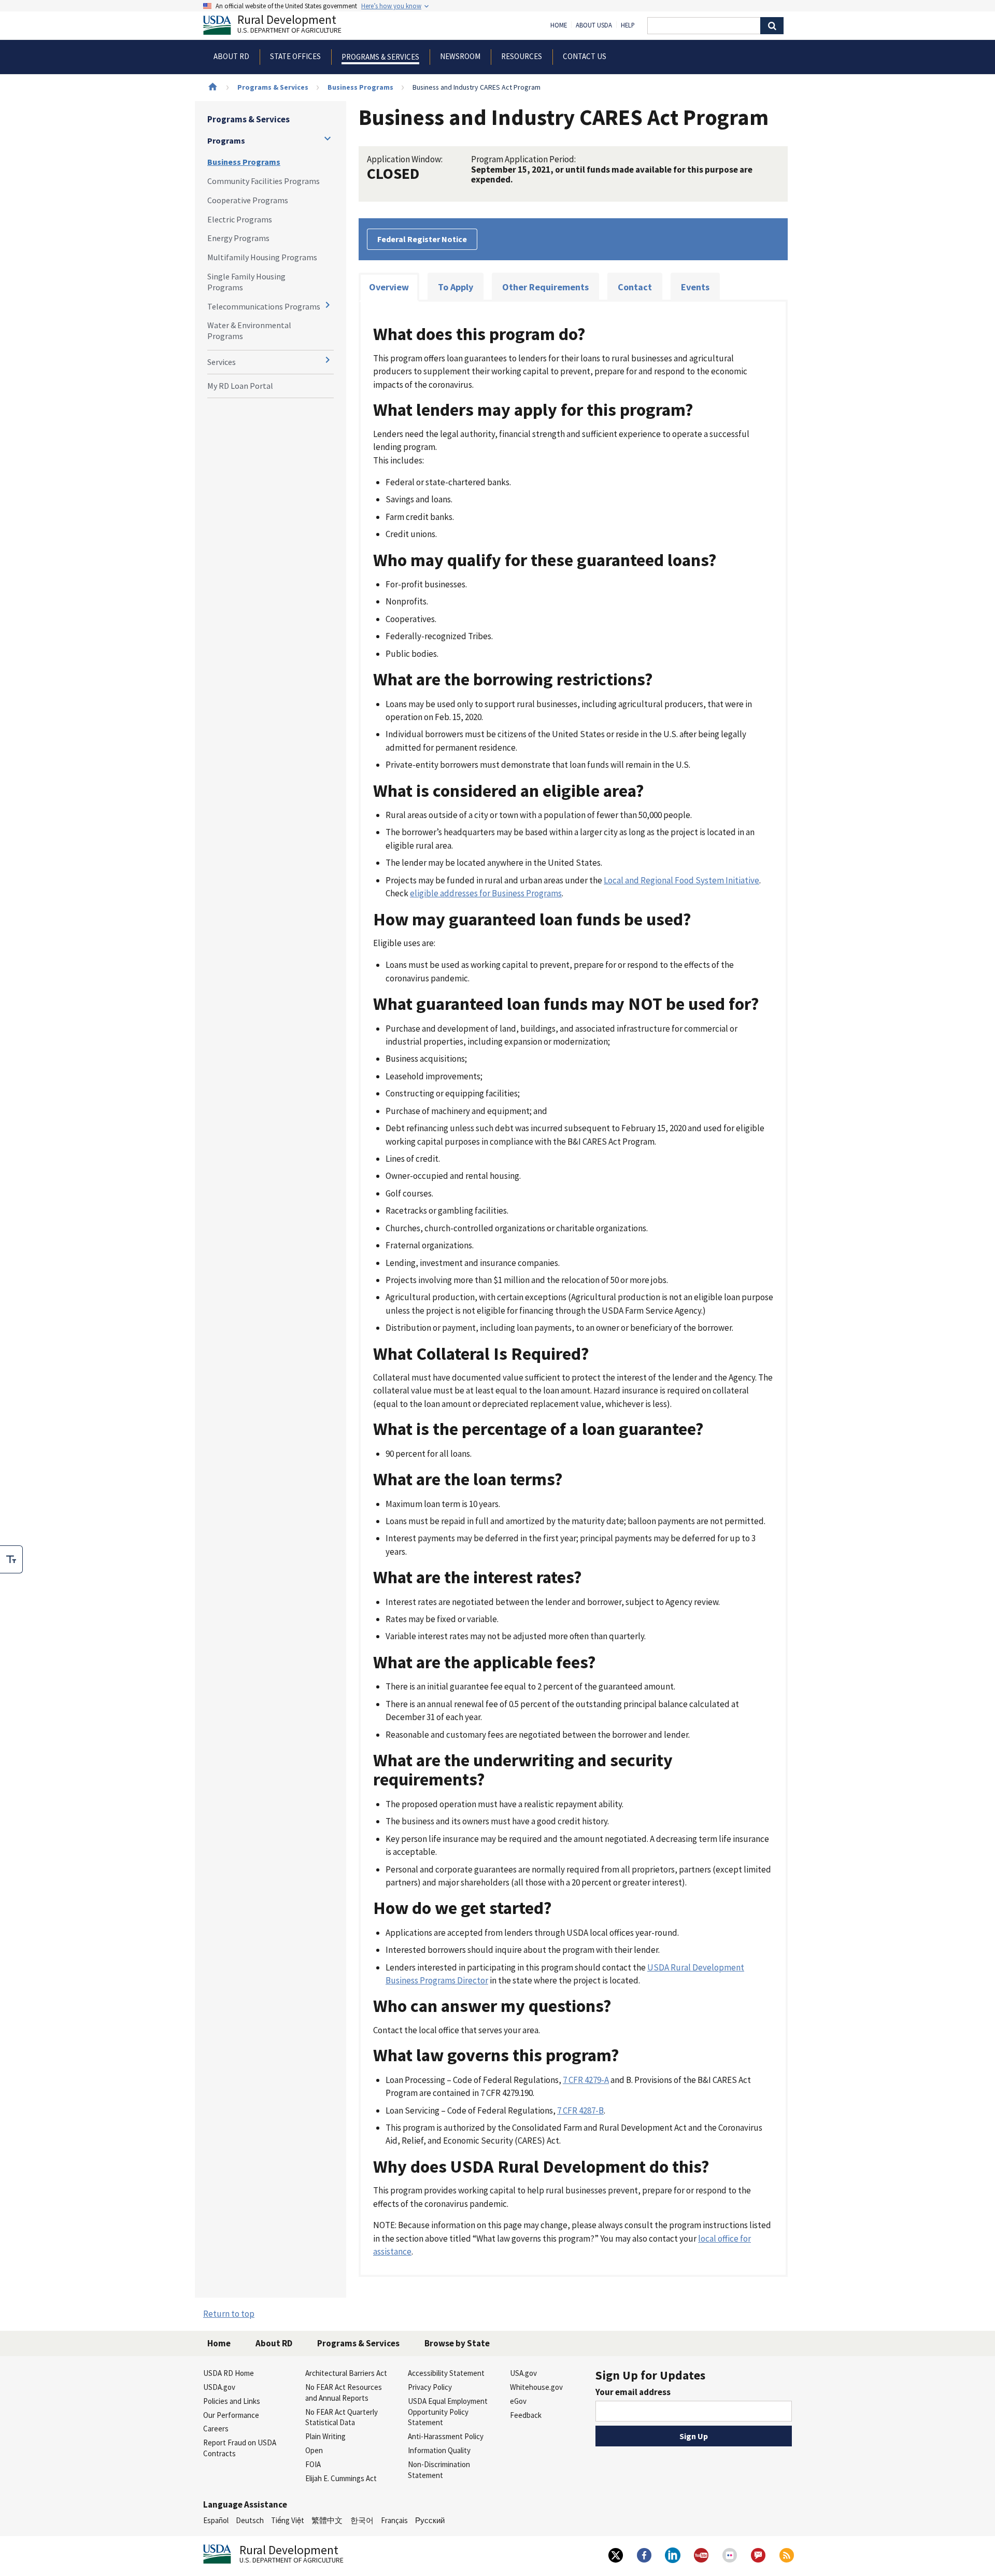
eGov (518, 2401)
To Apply (456, 287)
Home (559, 25)
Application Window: (405, 159)
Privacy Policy (430, 2387)
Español (216, 2520)
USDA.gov (219, 2387)
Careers (216, 2429)
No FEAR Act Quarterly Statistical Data (342, 2417)
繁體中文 (327, 2520)
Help (628, 25)
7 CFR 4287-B (580, 2110)
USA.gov (523, 2373)
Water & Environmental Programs (249, 330)
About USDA (594, 25)
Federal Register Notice (422, 239)
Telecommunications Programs (264, 306)
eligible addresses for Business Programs (486, 893)
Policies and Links (232, 2401)
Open (314, 2450)
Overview (389, 287)
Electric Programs (240, 219)
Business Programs (360, 87)
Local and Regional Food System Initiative (681, 880)
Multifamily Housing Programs (262, 257)
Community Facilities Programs (264, 181)
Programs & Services (273, 87)
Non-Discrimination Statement (439, 2470)
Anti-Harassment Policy (446, 2436)
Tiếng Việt (288, 2520)
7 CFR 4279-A (586, 2080)
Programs (226, 140)
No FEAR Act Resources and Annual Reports (344, 2392)
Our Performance (231, 2415)
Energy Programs (238, 238)
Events (695, 287)
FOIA (313, 2464)
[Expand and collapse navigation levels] (328, 138)
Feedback (526, 2415)
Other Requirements (545, 287)
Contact (635, 287)
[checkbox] (11, 1559)
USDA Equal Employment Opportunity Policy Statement (448, 2412)
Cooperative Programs (248, 200)
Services (222, 362)
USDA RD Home (229, 2373)
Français (394, 2520)
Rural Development (289, 25)
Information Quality (439, 2450)
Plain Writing (325, 2436)
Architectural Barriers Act (346, 2373)
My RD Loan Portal (240, 386)
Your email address (633, 2392)
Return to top (229, 2314)
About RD (274, 2343)
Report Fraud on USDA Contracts (240, 2448)
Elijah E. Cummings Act (341, 2478)
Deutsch (250, 2520)
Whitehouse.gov (536, 2387)
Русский (430, 2520)
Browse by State (457, 2343)
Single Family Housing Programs (246, 282)
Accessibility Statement (446, 2373)
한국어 (362, 2520)
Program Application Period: (523, 159)
